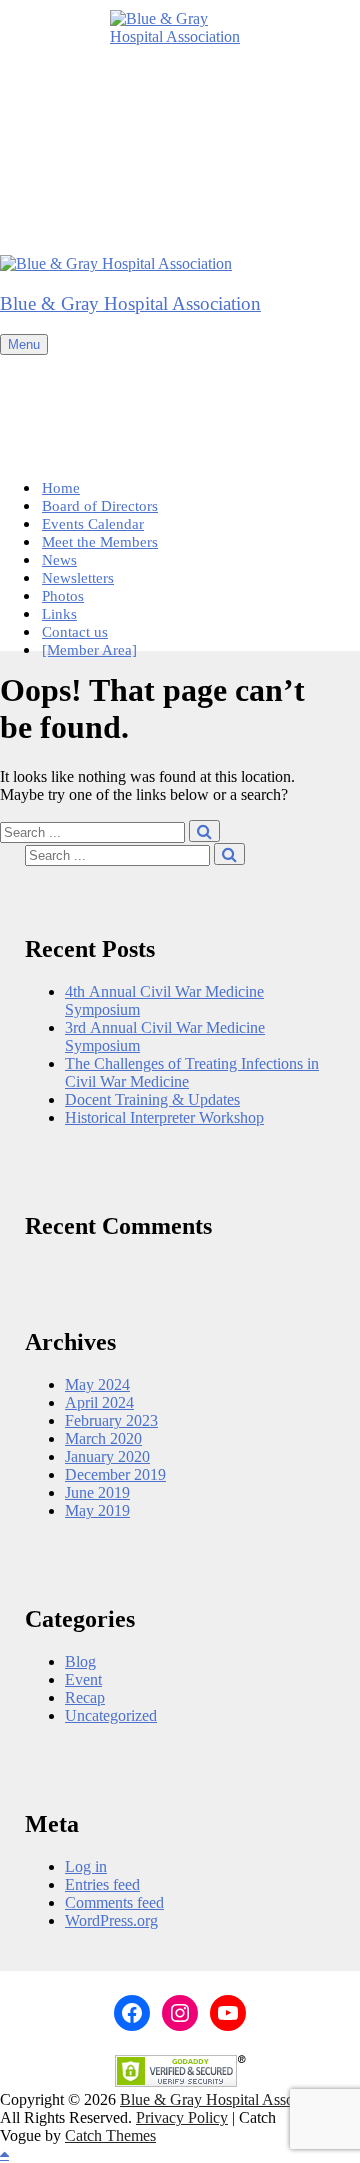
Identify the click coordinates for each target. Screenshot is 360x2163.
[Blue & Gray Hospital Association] (116, 263)
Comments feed (114, 1902)
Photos (63, 596)
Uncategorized (111, 1715)
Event (83, 1679)
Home (61, 488)
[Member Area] (89, 650)
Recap (85, 1697)
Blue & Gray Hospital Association (130, 303)
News (59, 560)
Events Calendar (93, 524)
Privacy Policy (182, 2117)
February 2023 (111, 1420)
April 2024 (99, 1402)
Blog (80, 1661)
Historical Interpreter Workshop (164, 1117)
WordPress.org (111, 1920)
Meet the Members (100, 542)
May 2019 (97, 1510)
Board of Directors (100, 506)
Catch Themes (110, 2135)
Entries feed (102, 1884)
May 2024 (97, 1384)
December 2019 (115, 1474)
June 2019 (97, 1492)
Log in (86, 1866)
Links (59, 614)
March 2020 (103, 1438)
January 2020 (107, 1456)
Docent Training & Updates (152, 1099)
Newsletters (78, 578)
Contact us (75, 632)
